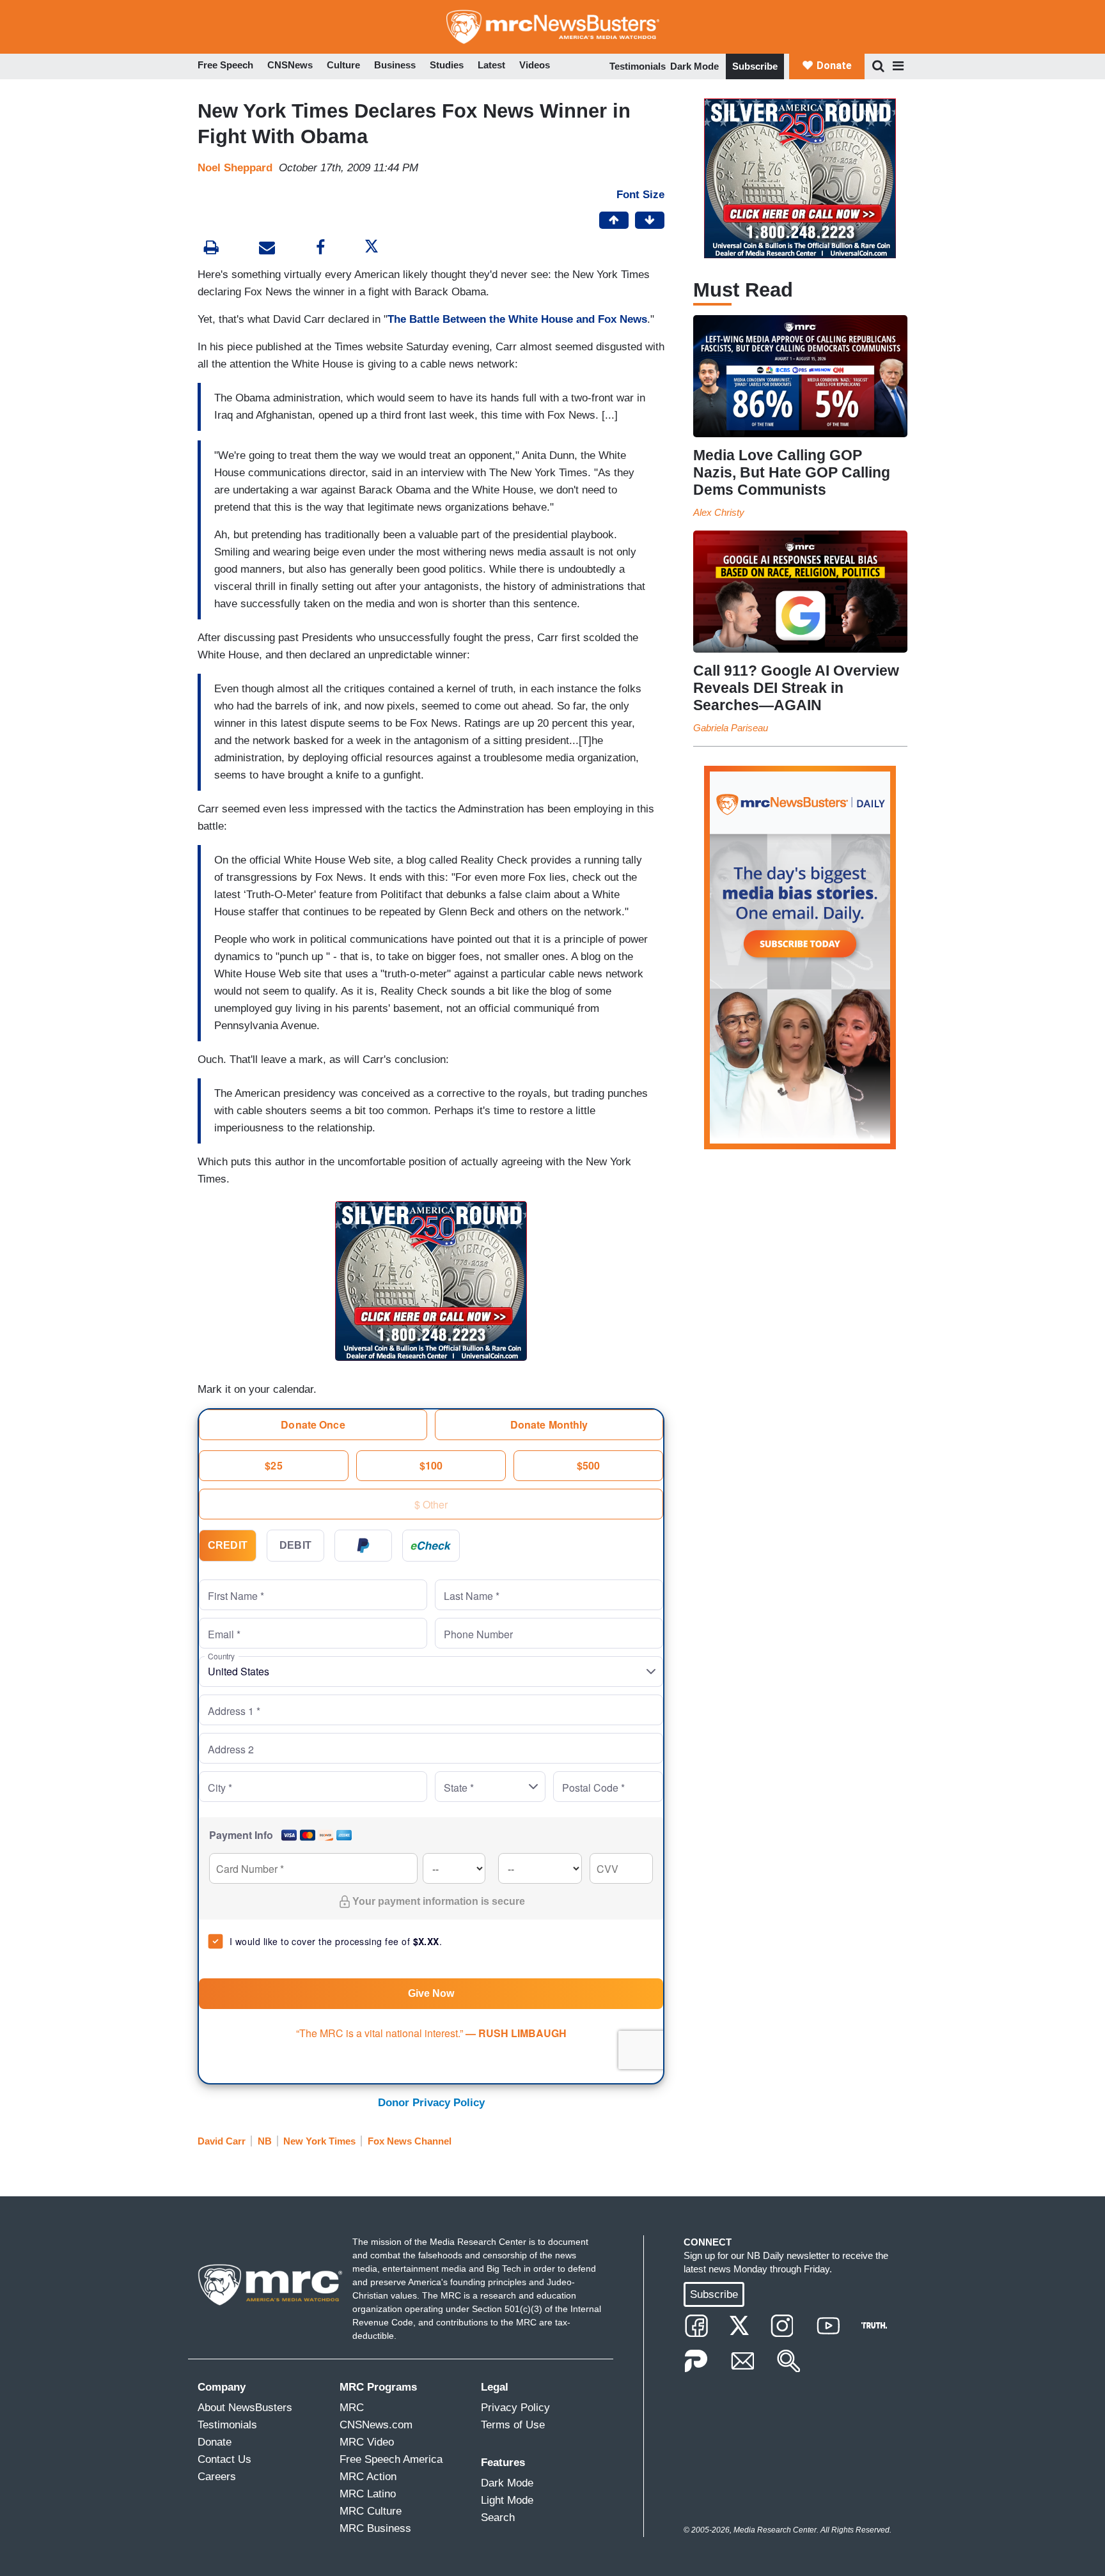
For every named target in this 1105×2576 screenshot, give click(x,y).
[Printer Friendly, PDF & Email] (267, 249)
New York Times (319, 2141)
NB (265, 2141)
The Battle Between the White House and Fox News (517, 319)
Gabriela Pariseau (731, 728)
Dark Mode (694, 66)
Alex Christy (719, 512)
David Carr (222, 2141)
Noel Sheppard (235, 168)
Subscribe (755, 66)
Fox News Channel (410, 2141)
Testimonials (638, 66)
